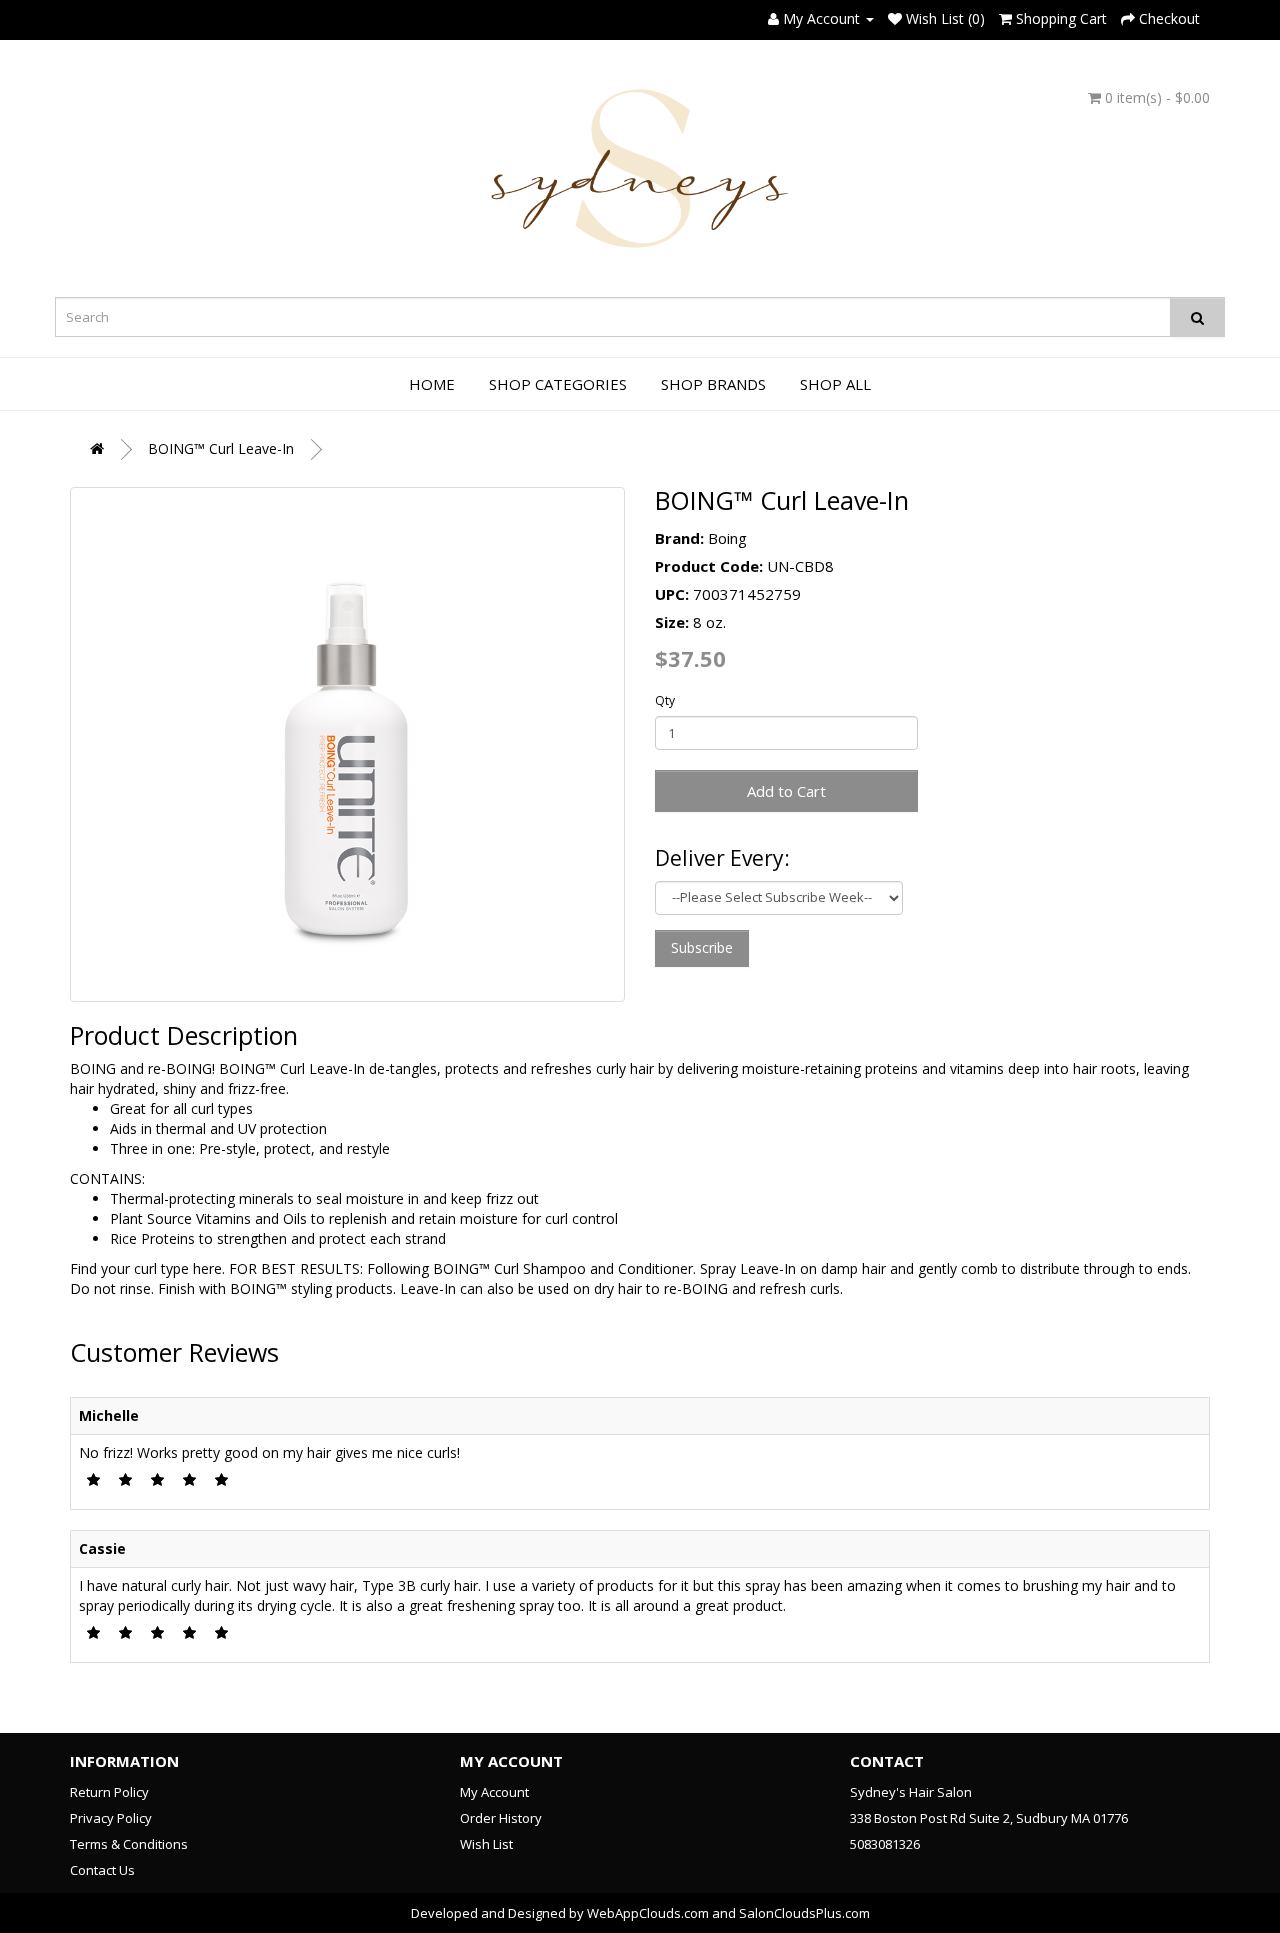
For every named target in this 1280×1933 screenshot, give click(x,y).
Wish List (486, 1844)
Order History (501, 1818)
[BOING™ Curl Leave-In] (347, 744)
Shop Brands (713, 384)
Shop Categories (558, 384)
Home (432, 384)
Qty (665, 700)
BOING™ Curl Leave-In (221, 448)
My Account (494, 1792)
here (207, 1268)
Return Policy (109, 1792)
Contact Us (102, 1870)
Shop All (835, 384)
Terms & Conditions (129, 1844)
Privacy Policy (111, 1818)
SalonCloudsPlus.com (804, 1913)
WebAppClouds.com (648, 1913)
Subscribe (702, 947)
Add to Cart (786, 791)
